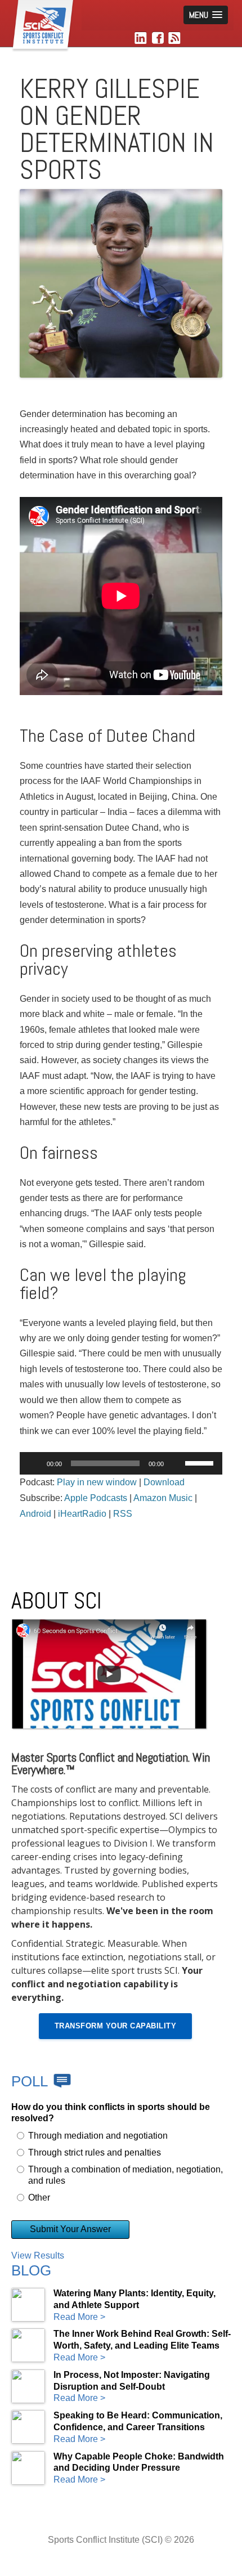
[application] (121, 1463)
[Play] (34, 1463)
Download (164, 1482)
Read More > (79, 2317)
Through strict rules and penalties (95, 2152)
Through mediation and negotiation (98, 2136)
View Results (38, 2255)
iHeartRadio (82, 1514)
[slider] (201, 1462)
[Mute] (176, 1463)
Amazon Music (163, 1498)
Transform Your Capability (116, 2026)
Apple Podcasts (96, 1498)
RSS (123, 1514)
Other (39, 2198)
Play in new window (97, 1482)
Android (35, 1514)
